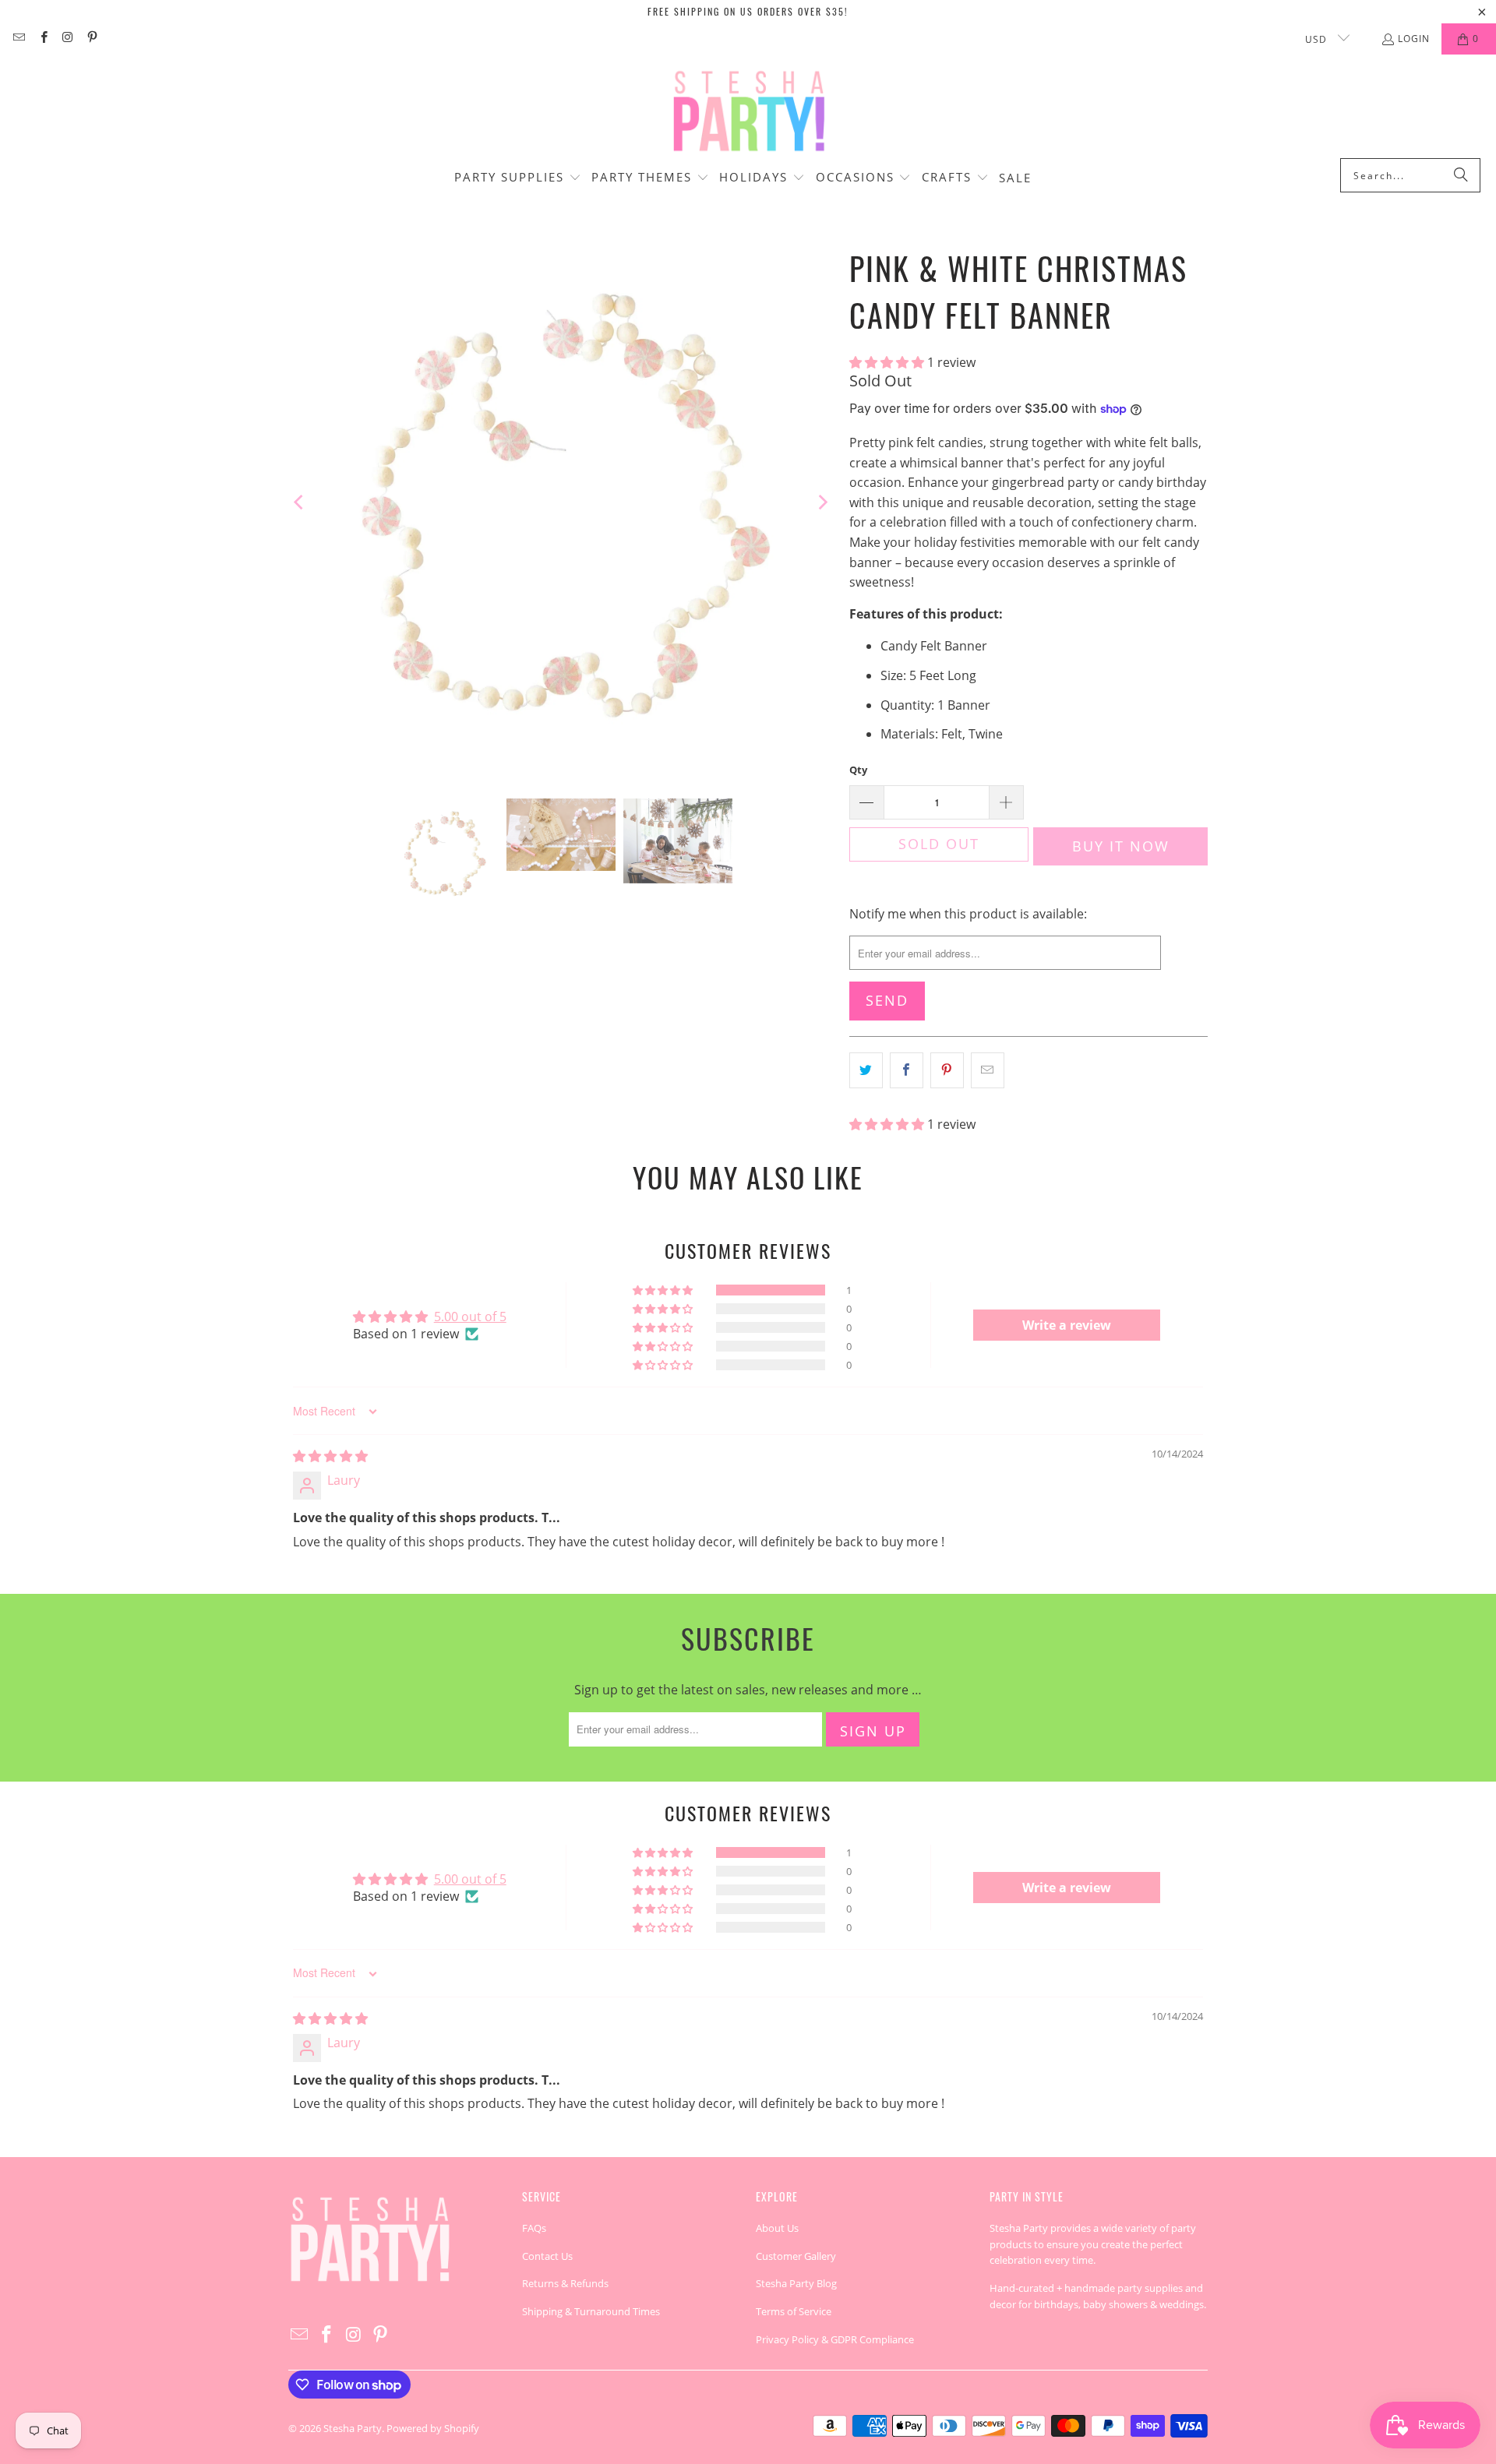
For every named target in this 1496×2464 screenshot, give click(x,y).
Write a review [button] (1067, 1325)
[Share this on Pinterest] (947, 1070)
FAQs (534, 2228)
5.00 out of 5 (470, 1317)
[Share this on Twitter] (866, 1070)
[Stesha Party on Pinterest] (92, 39)
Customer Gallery (796, 2256)
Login (1414, 39)
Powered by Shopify (433, 2428)
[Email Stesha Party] (18, 39)
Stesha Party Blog (796, 2283)
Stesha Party (353, 2428)
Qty (858, 770)
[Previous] (300, 502)
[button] (518, 178)
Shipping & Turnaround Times (591, 2311)
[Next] (822, 502)
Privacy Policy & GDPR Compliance (835, 2339)
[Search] (1461, 175)
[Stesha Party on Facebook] (42, 39)
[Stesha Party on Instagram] (67, 39)
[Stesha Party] (748, 110)
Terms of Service (794, 2311)
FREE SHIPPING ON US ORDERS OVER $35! (748, 11)
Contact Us (547, 2256)
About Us (777, 2228)
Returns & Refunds (565, 2283)
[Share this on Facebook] (907, 1070)
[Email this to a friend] (988, 1070)
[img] (330, 1456)
